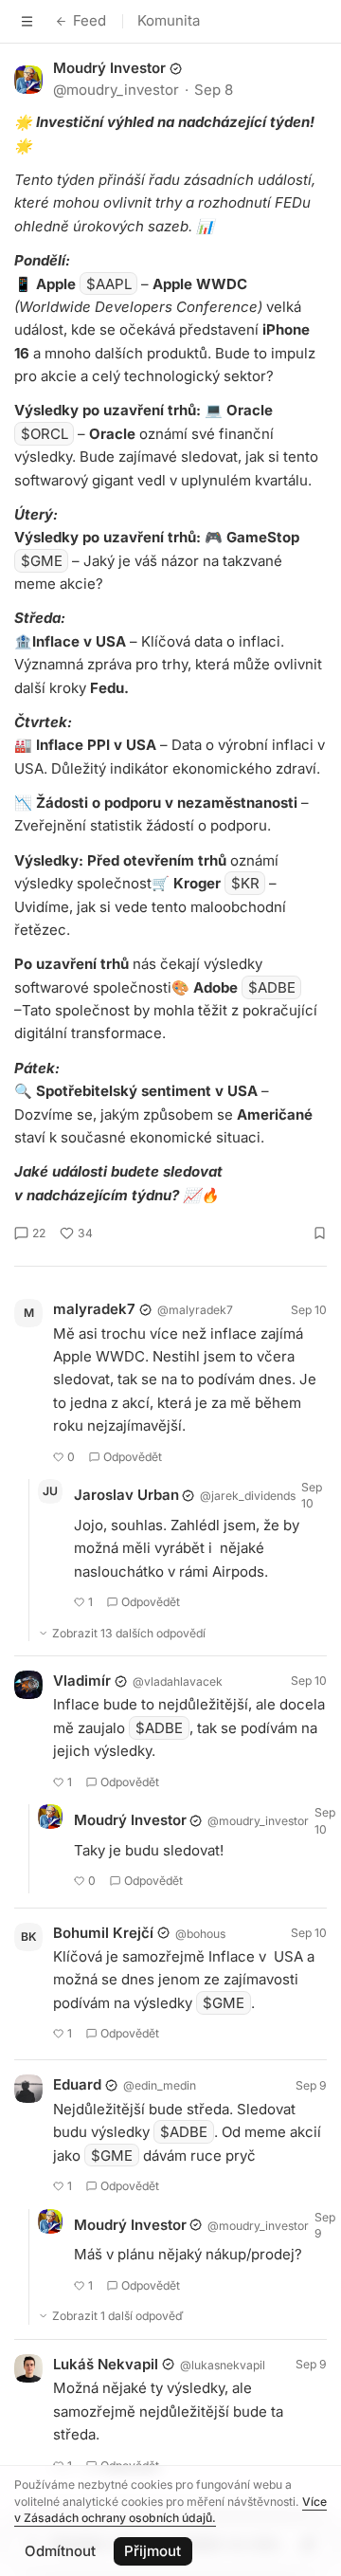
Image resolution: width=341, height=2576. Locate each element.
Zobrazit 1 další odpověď (118, 2316)
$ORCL (45, 434)
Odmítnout (60, 2551)
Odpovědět (133, 1457)
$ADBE (272, 987)
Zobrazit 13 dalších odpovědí (129, 1633)
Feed (90, 20)
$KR (245, 883)
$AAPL (109, 284)
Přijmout (153, 2551)
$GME (42, 561)
